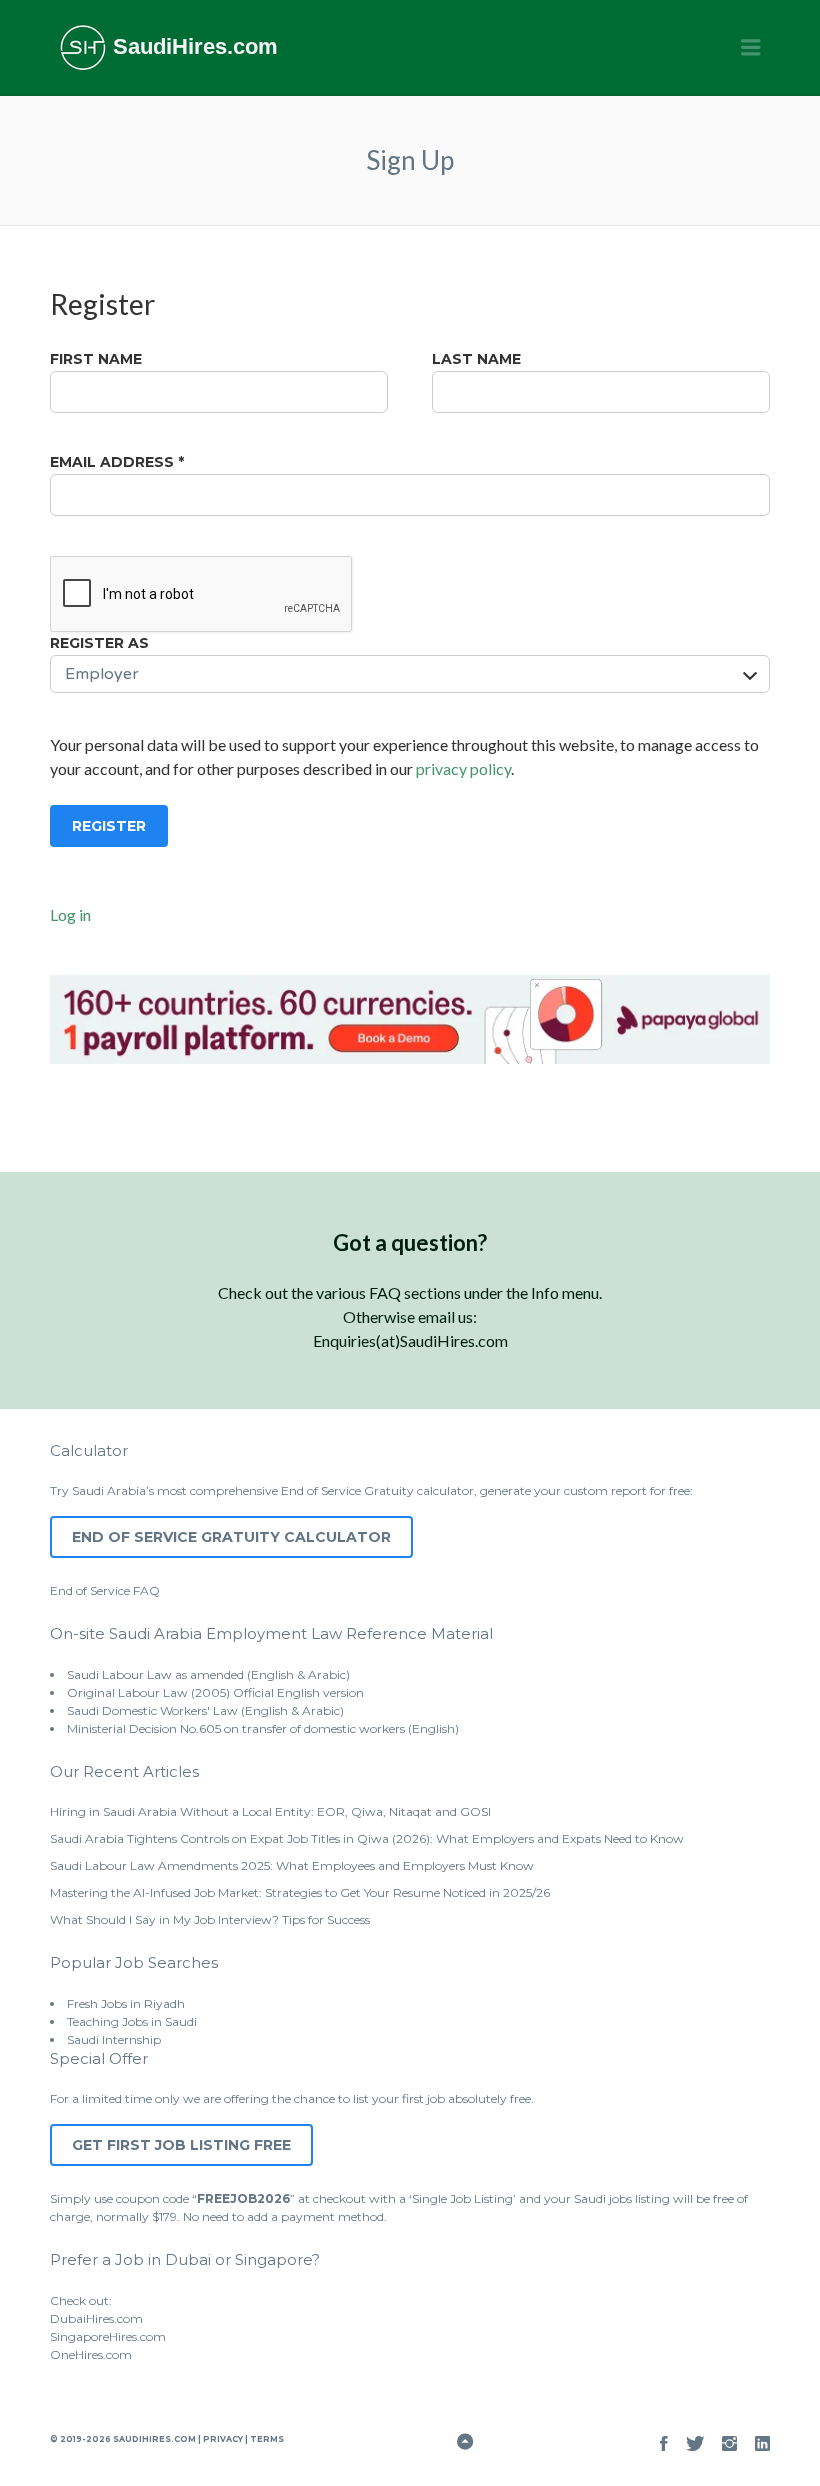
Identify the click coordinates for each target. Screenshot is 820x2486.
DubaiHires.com (96, 2318)
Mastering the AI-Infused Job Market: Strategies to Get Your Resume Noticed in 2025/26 (300, 1892)
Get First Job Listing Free (181, 2145)
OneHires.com (91, 2354)
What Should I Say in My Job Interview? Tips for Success (210, 1919)
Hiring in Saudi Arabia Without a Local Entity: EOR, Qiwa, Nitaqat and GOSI (270, 1811)
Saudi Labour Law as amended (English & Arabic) (208, 1674)
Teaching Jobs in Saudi (132, 2021)
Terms (266, 2439)
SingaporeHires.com (108, 2336)
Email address (117, 462)
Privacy (223, 2439)
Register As (99, 643)
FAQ (146, 1590)
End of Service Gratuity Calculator (231, 1537)
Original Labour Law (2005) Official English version (215, 1692)
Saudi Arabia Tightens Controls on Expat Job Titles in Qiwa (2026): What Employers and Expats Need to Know (367, 1838)
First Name (96, 359)
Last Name (476, 359)
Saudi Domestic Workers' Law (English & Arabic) (205, 1710)
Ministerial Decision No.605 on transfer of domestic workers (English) (263, 1728)
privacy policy (463, 768)
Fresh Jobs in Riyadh (126, 2003)
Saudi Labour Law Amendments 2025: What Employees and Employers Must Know (292, 1865)
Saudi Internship (114, 2039)
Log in (70, 914)
